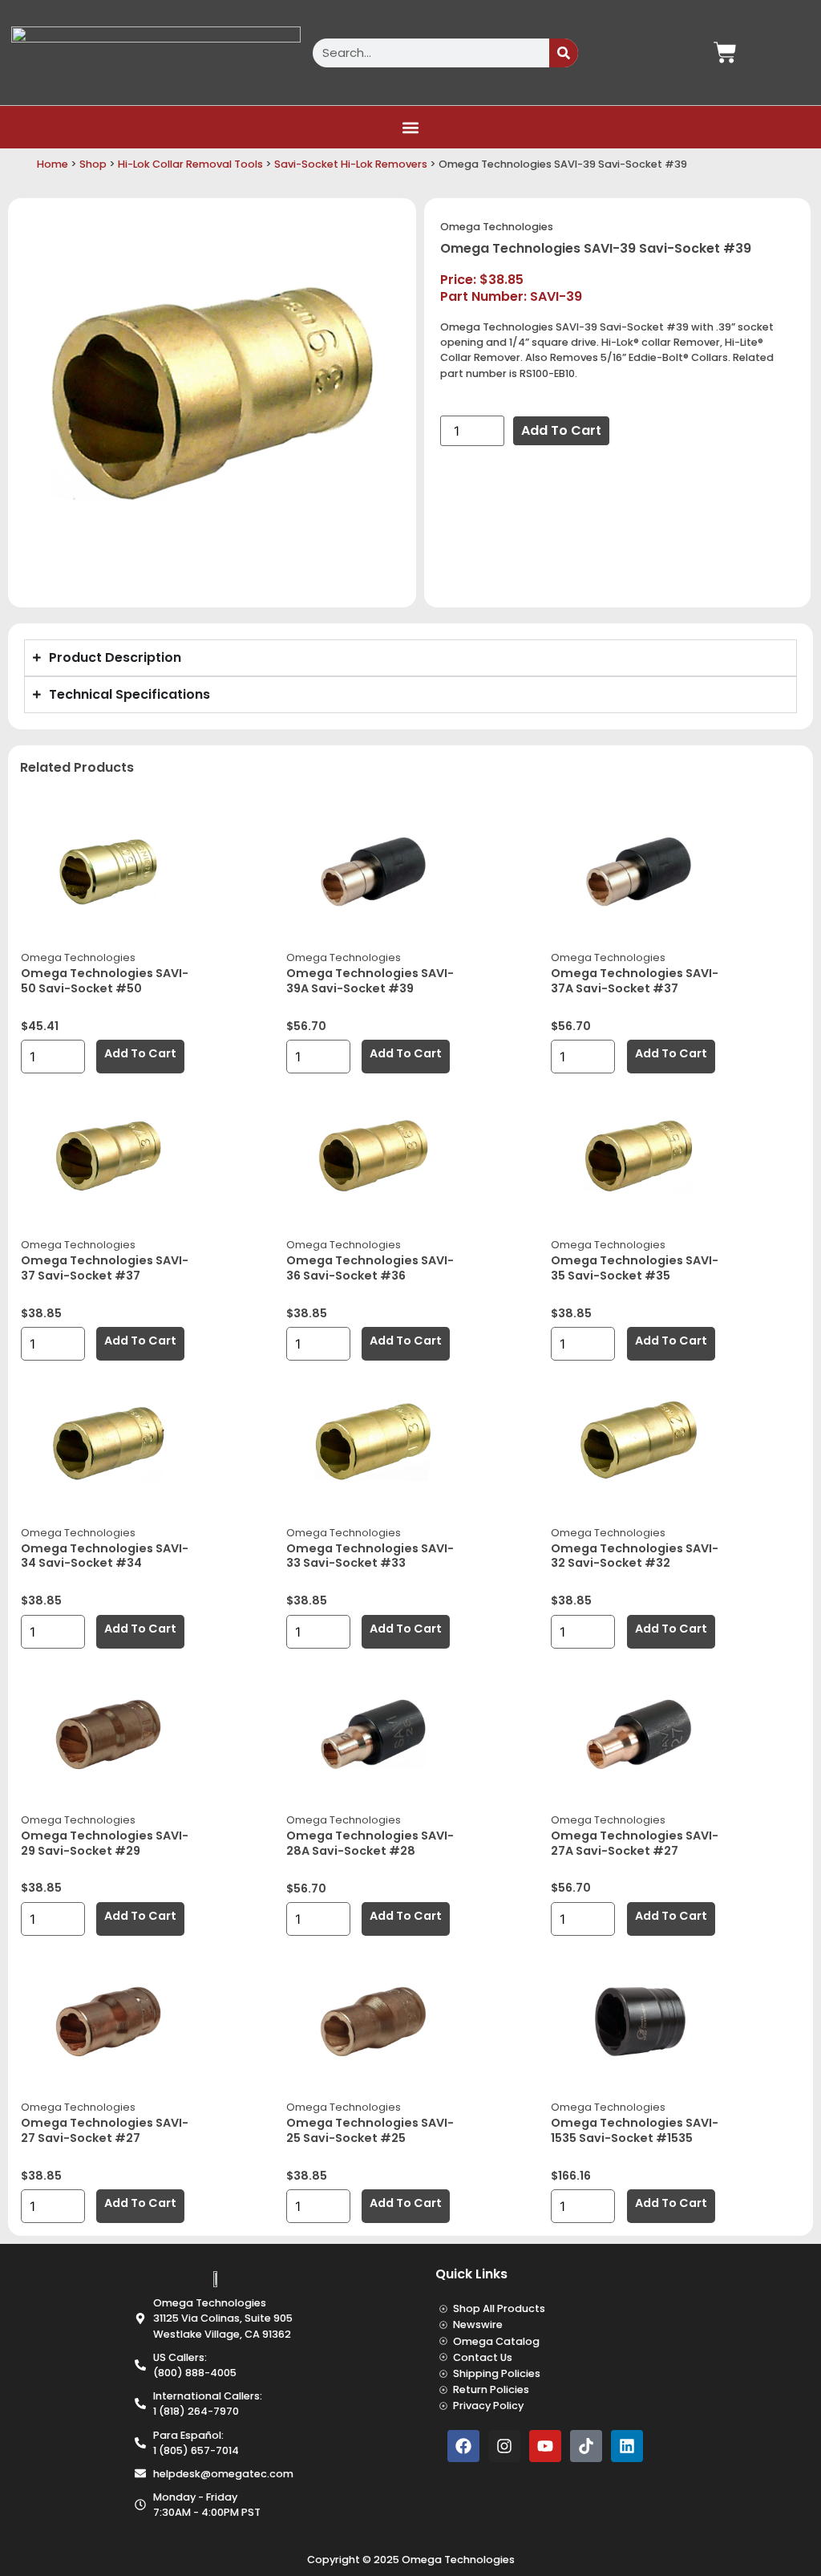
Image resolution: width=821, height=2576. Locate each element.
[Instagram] (504, 2446)
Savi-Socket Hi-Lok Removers (351, 164)
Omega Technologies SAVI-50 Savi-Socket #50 (105, 981)
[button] (411, 127)
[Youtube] (545, 2446)
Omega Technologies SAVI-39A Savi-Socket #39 (370, 981)
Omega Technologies (497, 227)
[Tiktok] (586, 2446)
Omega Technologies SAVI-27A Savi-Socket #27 (635, 1843)
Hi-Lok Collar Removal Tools (190, 164)
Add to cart (561, 430)
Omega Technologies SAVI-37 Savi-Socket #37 (105, 1268)
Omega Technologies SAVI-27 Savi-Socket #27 (105, 2130)
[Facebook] (463, 2446)
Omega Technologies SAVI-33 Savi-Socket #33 (370, 1556)
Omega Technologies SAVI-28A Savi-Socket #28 (370, 1843)
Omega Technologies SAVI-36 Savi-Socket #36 (370, 1268)
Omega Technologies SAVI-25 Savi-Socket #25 (370, 2130)
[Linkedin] (627, 2446)
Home (53, 164)
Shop (93, 164)
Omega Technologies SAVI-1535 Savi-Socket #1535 (635, 2130)
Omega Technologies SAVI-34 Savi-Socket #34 (105, 1556)
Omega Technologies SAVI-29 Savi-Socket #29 (105, 1843)
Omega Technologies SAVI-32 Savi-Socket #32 (635, 1556)
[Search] (564, 53)
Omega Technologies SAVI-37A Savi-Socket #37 (635, 981)
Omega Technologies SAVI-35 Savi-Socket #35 (635, 1268)
